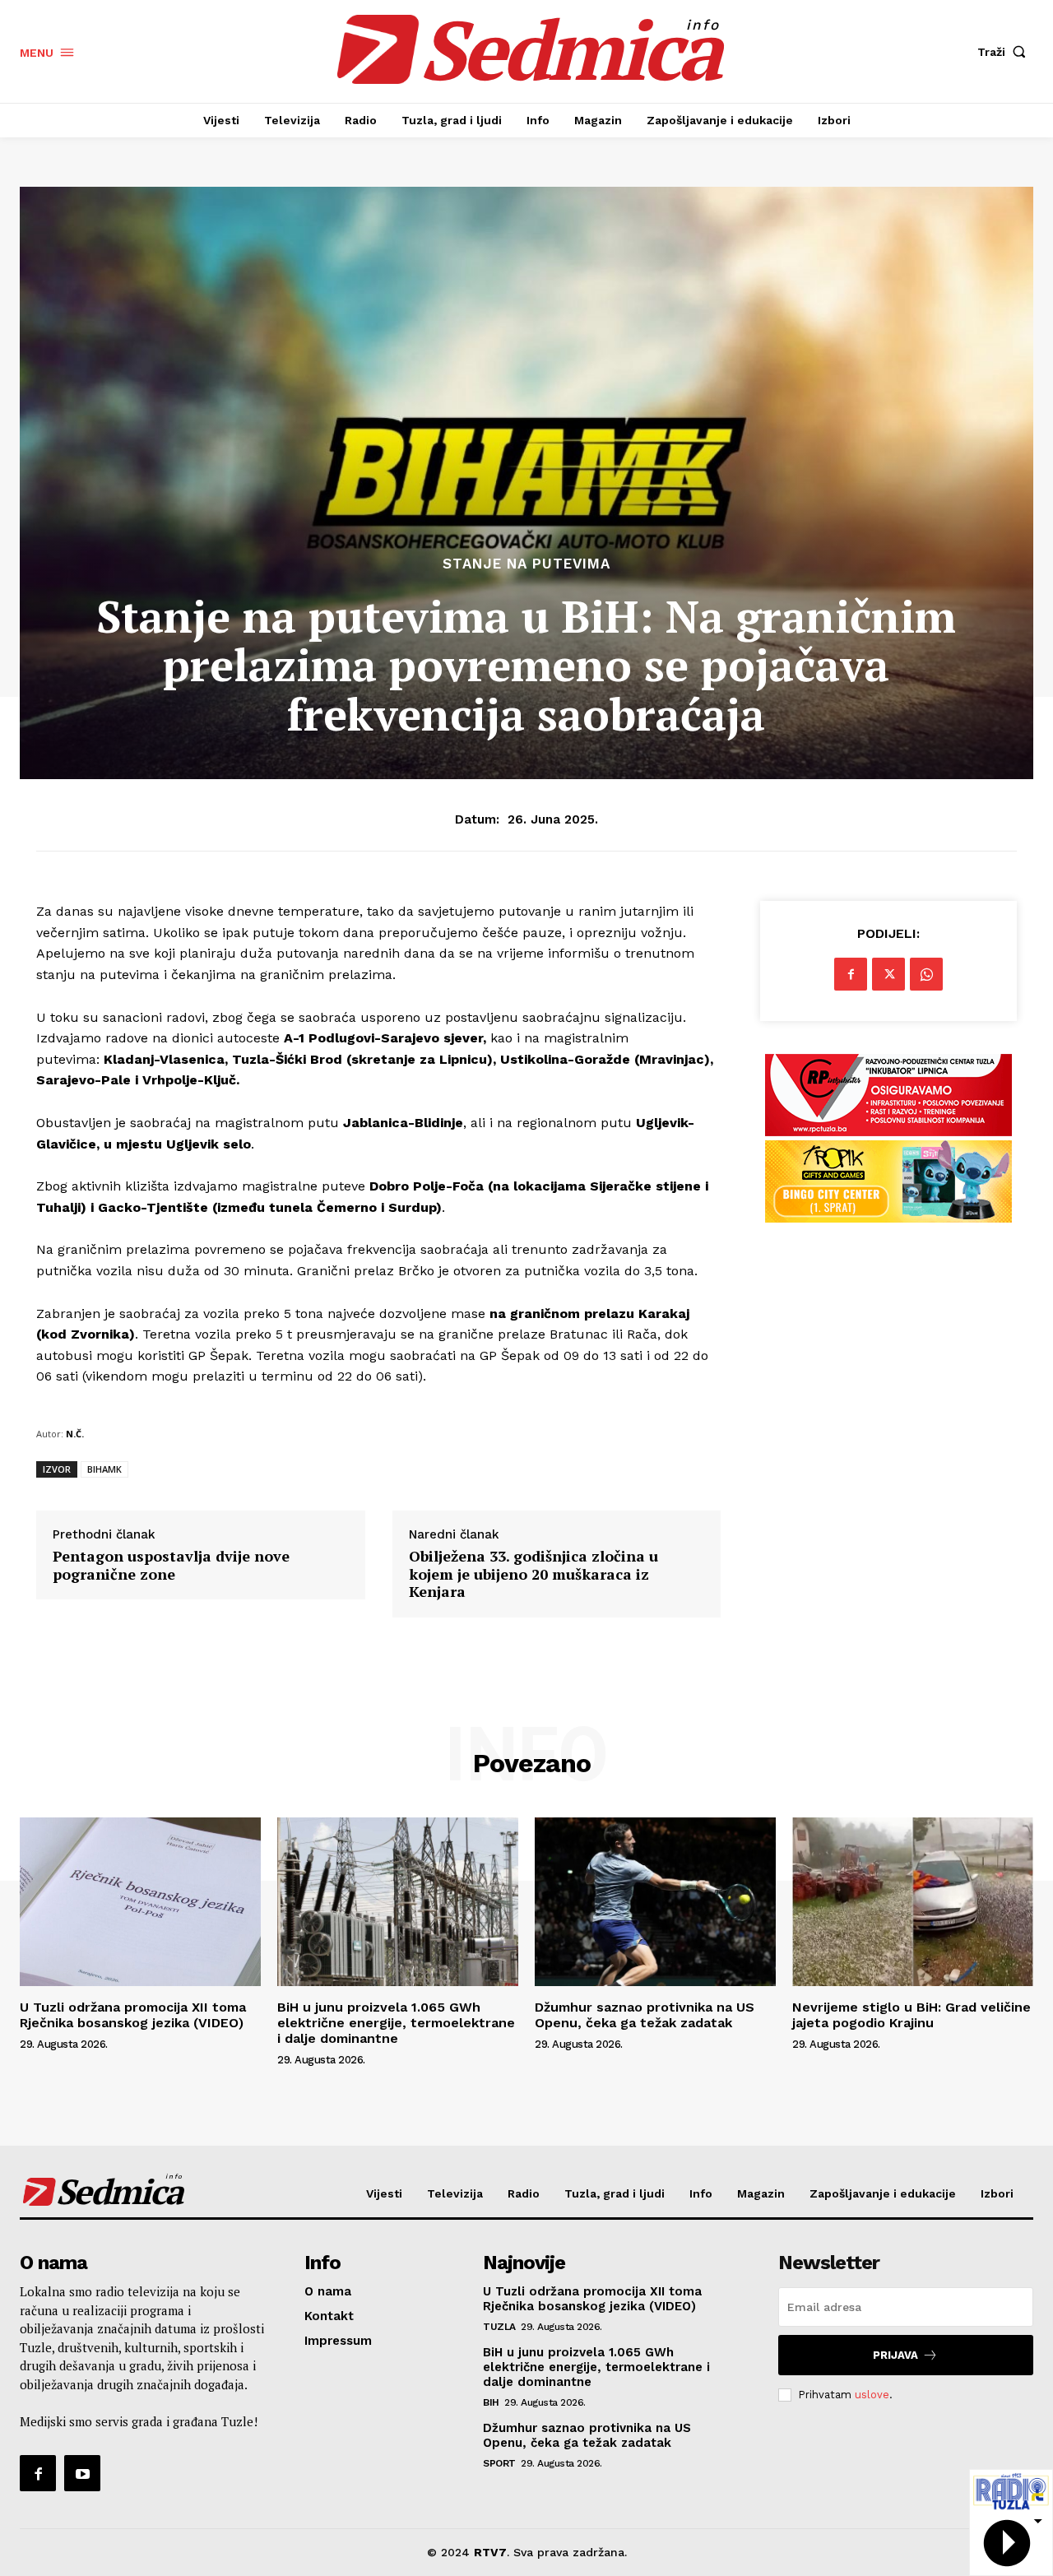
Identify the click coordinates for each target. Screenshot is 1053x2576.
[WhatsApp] (926, 974)
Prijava (895, 2355)
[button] (1005, 52)
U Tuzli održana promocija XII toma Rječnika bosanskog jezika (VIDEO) (133, 2015)
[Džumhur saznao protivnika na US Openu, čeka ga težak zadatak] (655, 1902)
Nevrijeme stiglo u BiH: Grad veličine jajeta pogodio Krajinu (912, 2015)
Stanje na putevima (526, 564)
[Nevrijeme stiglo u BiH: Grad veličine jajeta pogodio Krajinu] (913, 1902)
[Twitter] (888, 974)
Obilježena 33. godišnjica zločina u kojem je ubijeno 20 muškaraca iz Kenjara (533, 1574)
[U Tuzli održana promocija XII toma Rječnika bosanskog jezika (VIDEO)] (140, 1902)
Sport (499, 2463)
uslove (872, 2395)
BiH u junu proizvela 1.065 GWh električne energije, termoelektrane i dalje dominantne (396, 2023)
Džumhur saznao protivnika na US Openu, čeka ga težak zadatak (645, 2015)
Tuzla (499, 2327)
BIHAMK (104, 1469)
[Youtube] (82, 2473)
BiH (491, 2402)
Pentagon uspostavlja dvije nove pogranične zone (171, 1565)
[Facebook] (851, 974)
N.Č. (75, 1434)
